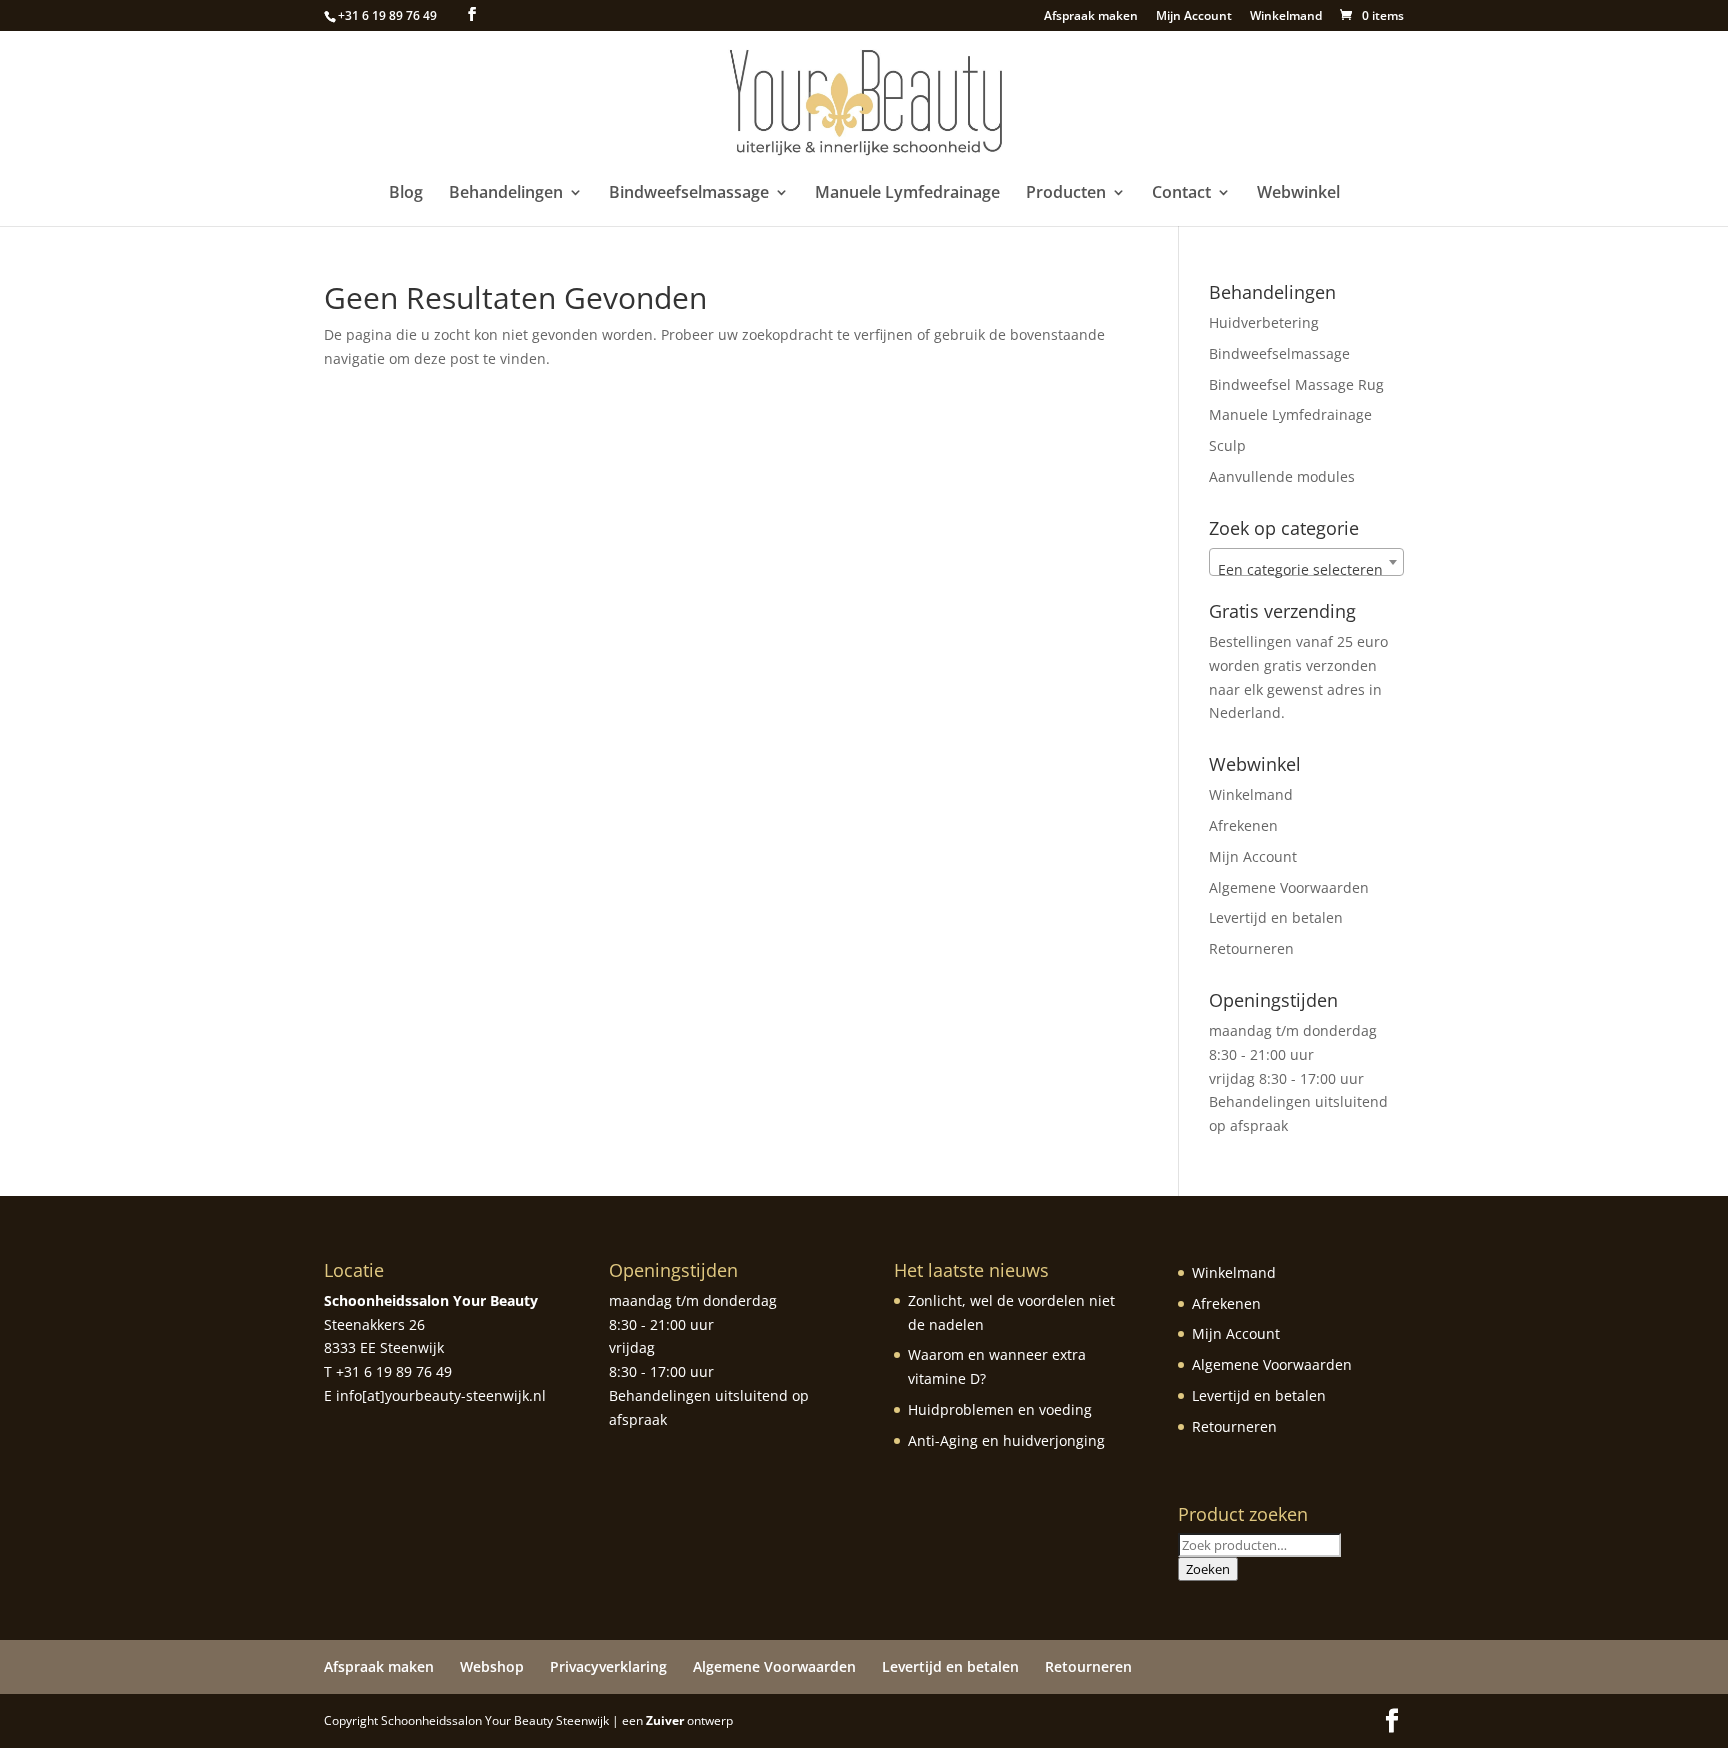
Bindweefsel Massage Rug (1296, 384)
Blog (406, 194)
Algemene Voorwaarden (1289, 887)
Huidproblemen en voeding (1000, 1409)
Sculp (1227, 445)
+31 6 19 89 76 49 (387, 15)
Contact (1181, 194)
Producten (1066, 194)
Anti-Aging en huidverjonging (1006, 1440)
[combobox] (1306, 562)
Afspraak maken (1091, 17)
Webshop (492, 1666)
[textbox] (1306, 570)
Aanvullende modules (1282, 476)
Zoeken (1208, 1569)
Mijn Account (1194, 17)
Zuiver (665, 1720)
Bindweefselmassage (689, 194)
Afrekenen (1243, 825)
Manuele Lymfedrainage (907, 194)
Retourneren (1251, 948)
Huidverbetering (1264, 322)
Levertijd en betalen (1276, 917)
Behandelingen (506, 194)
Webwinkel (1298, 194)
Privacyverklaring (608, 1666)
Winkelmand (1286, 17)
